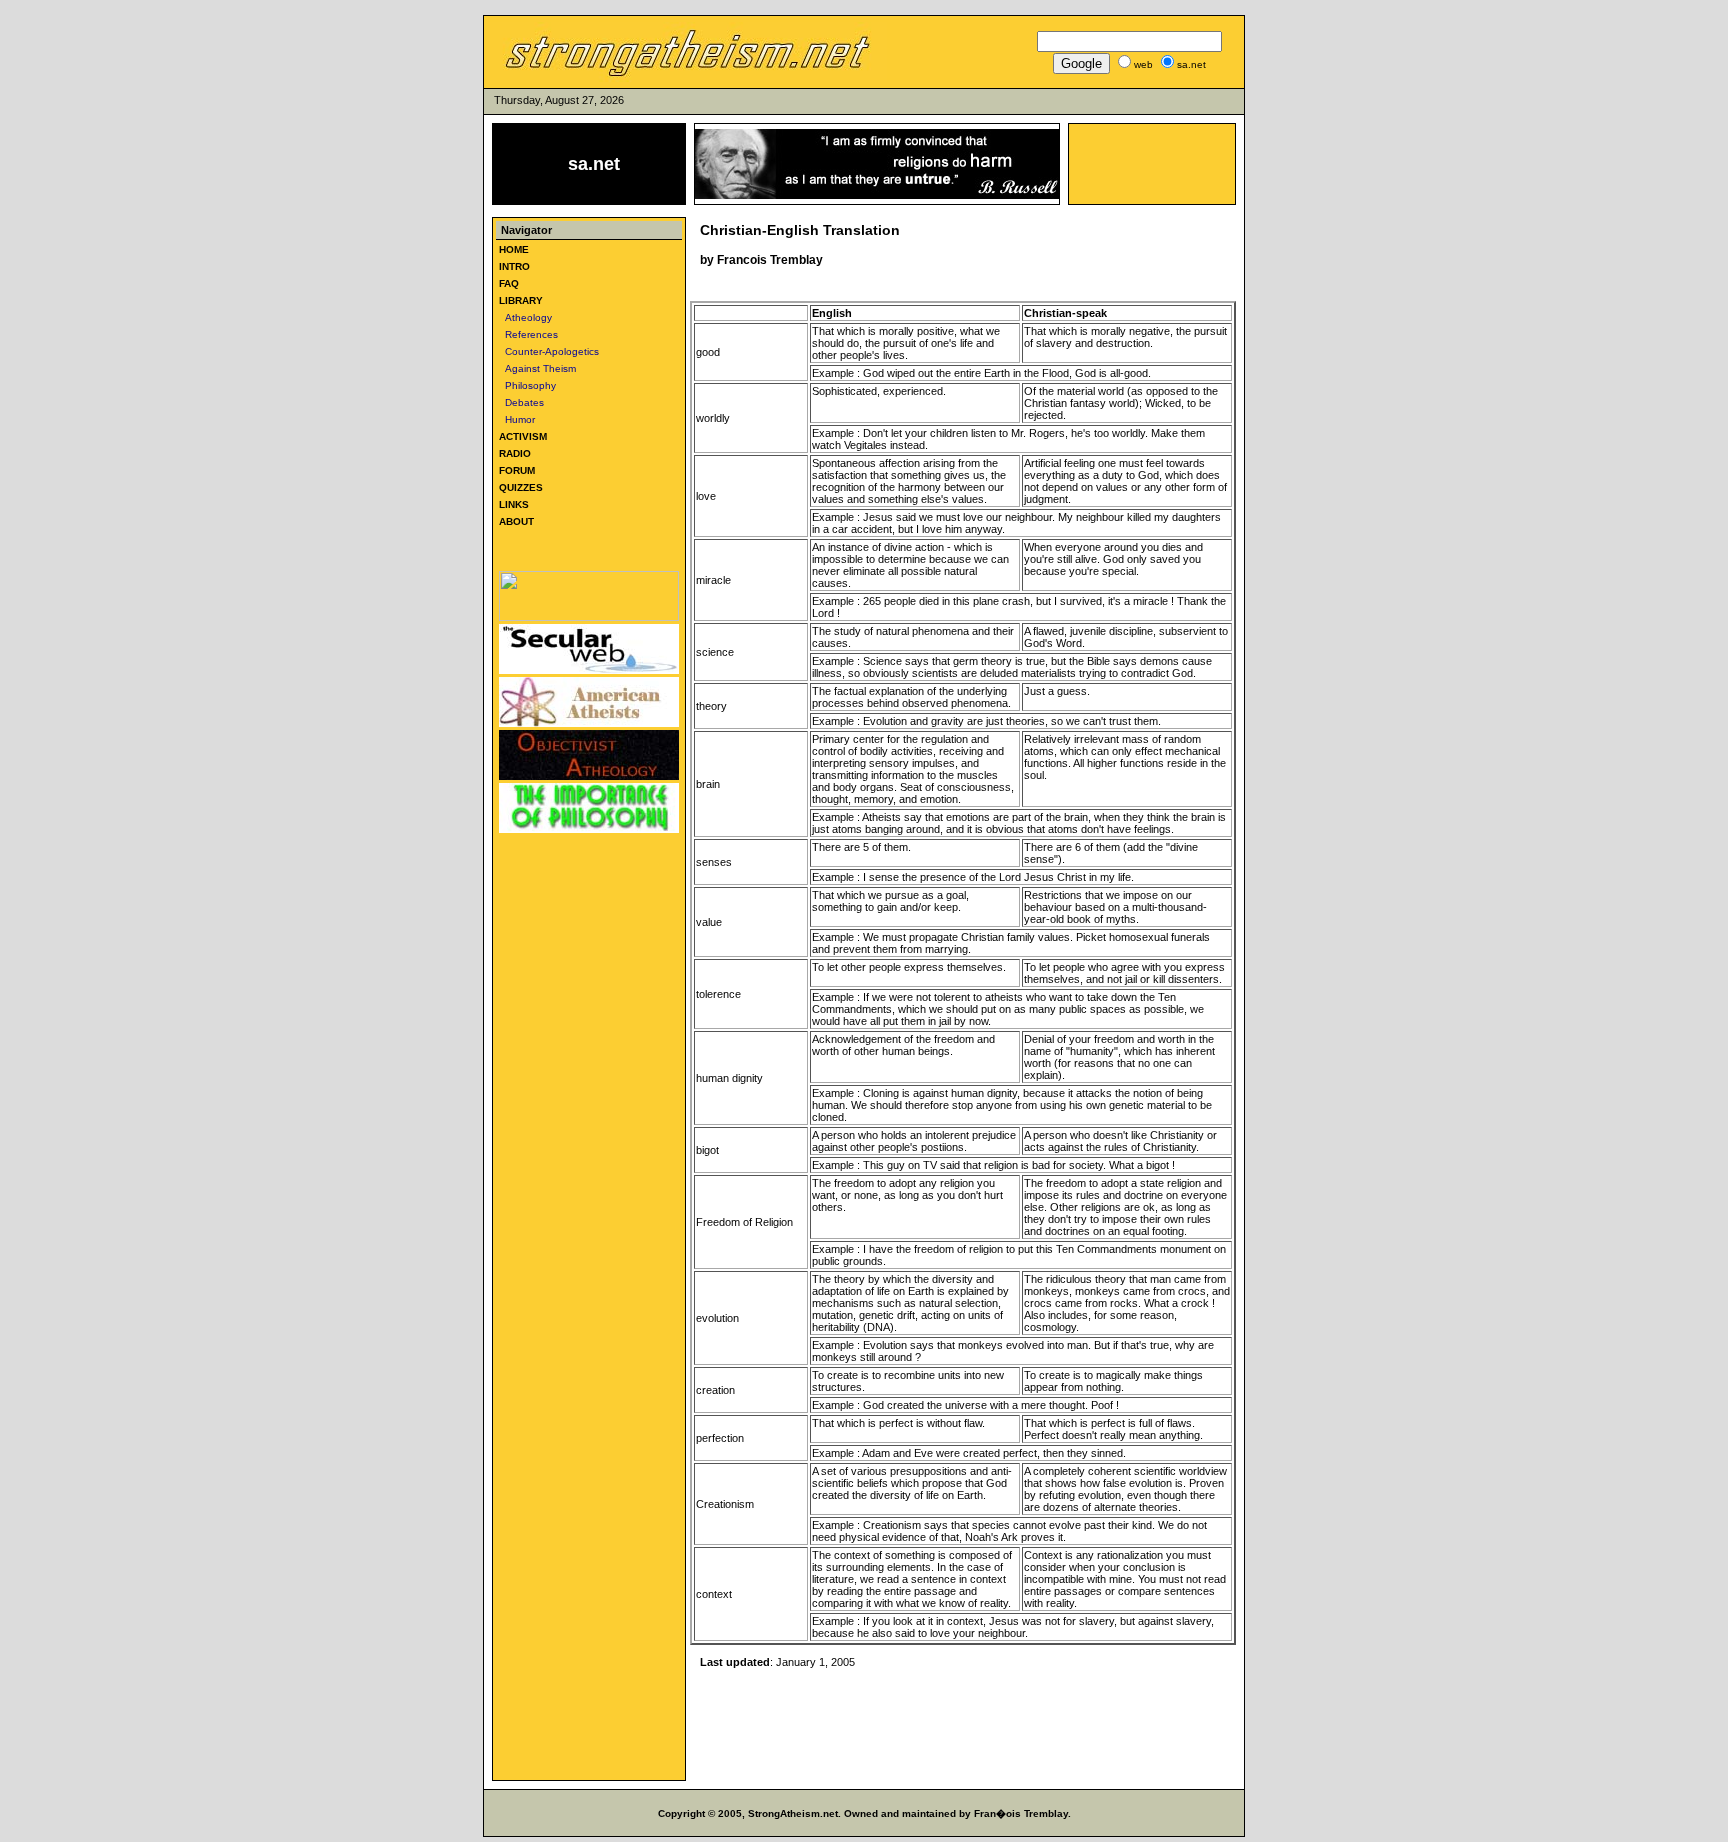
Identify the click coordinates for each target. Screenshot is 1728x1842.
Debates (521, 402)
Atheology (525, 317)
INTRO (514, 266)
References (528, 334)
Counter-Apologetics (549, 351)
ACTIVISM (523, 436)
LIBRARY (521, 300)
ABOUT (516, 521)
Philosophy (527, 385)
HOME (514, 249)
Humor (517, 419)
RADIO (515, 453)
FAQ (509, 283)
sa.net (594, 164)
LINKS (514, 504)
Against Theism (537, 368)
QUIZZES (521, 487)
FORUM (517, 470)
